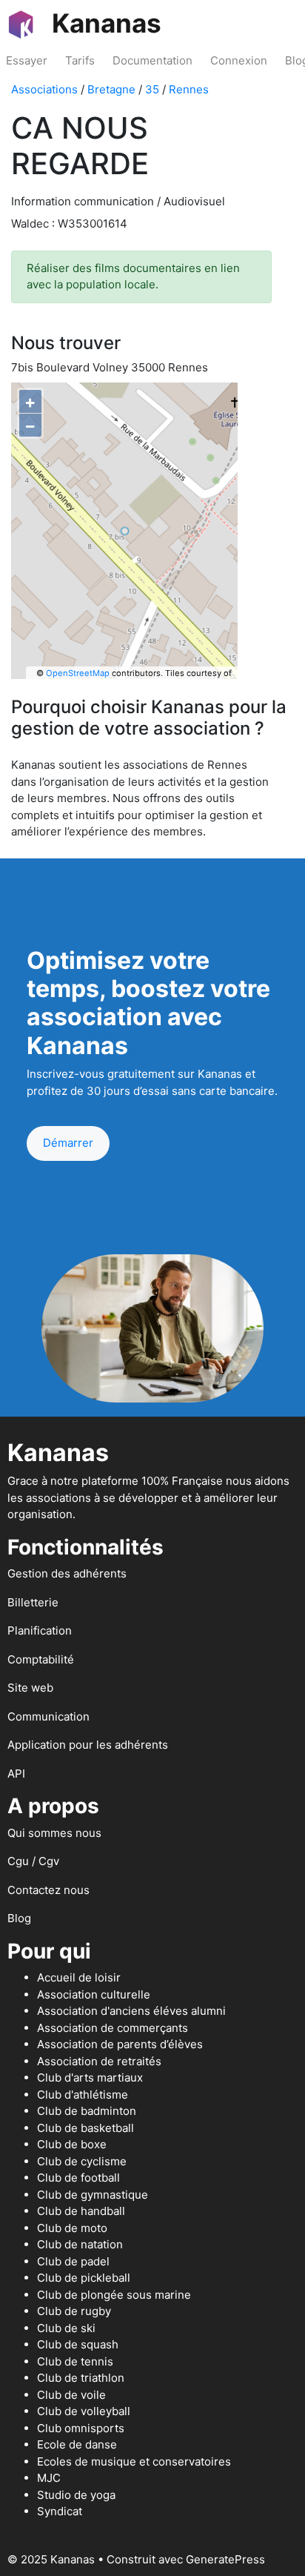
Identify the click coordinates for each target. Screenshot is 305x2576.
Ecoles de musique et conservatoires (134, 2461)
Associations (44, 89)
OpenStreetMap (78, 673)
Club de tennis (75, 2361)
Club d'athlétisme (83, 2095)
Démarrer (68, 1143)
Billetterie (33, 1602)
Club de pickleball (84, 2278)
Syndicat (60, 2511)
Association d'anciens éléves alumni (131, 2011)
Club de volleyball (84, 2411)
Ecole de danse (77, 2444)
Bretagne (111, 89)
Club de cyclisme (82, 2161)
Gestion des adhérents (67, 1573)
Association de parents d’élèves (120, 2044)
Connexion (239, 60)
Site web (30, 1688)
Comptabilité (41, 1659)
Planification (40, 1630)
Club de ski (66, 2328)
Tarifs (80, 60)
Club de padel (73, 2261)
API (16, 1774)
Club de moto (72, 2228)
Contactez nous (48, 1890)
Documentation (152, 60)
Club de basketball (86, 2128)
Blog (19, 1918)
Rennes (189, 89)
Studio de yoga (76, 2495)
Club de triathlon (81, 2378)
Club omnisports (81, 2428)
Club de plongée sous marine (114, 2295)
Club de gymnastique (93, 2195)
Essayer (27, 60)
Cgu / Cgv (33, 1861)
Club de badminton (87, 2111)
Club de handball (81, 2211)
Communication (48, 1716)
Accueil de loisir (79, 1977)
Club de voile (71, 2395)
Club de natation (80, 2244)
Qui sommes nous (54, 1833)
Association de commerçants (113, 2028)
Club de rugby (74, 2311)
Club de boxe (72, 2144)
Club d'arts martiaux (90, 2077)
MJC (49, 2478)
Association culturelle (94, 1994)
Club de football (78, 2178)
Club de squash (78, 2344)
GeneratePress (225, 2559)
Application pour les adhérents (88, 1745)
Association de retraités (99, 2061)
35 (152, 89)
